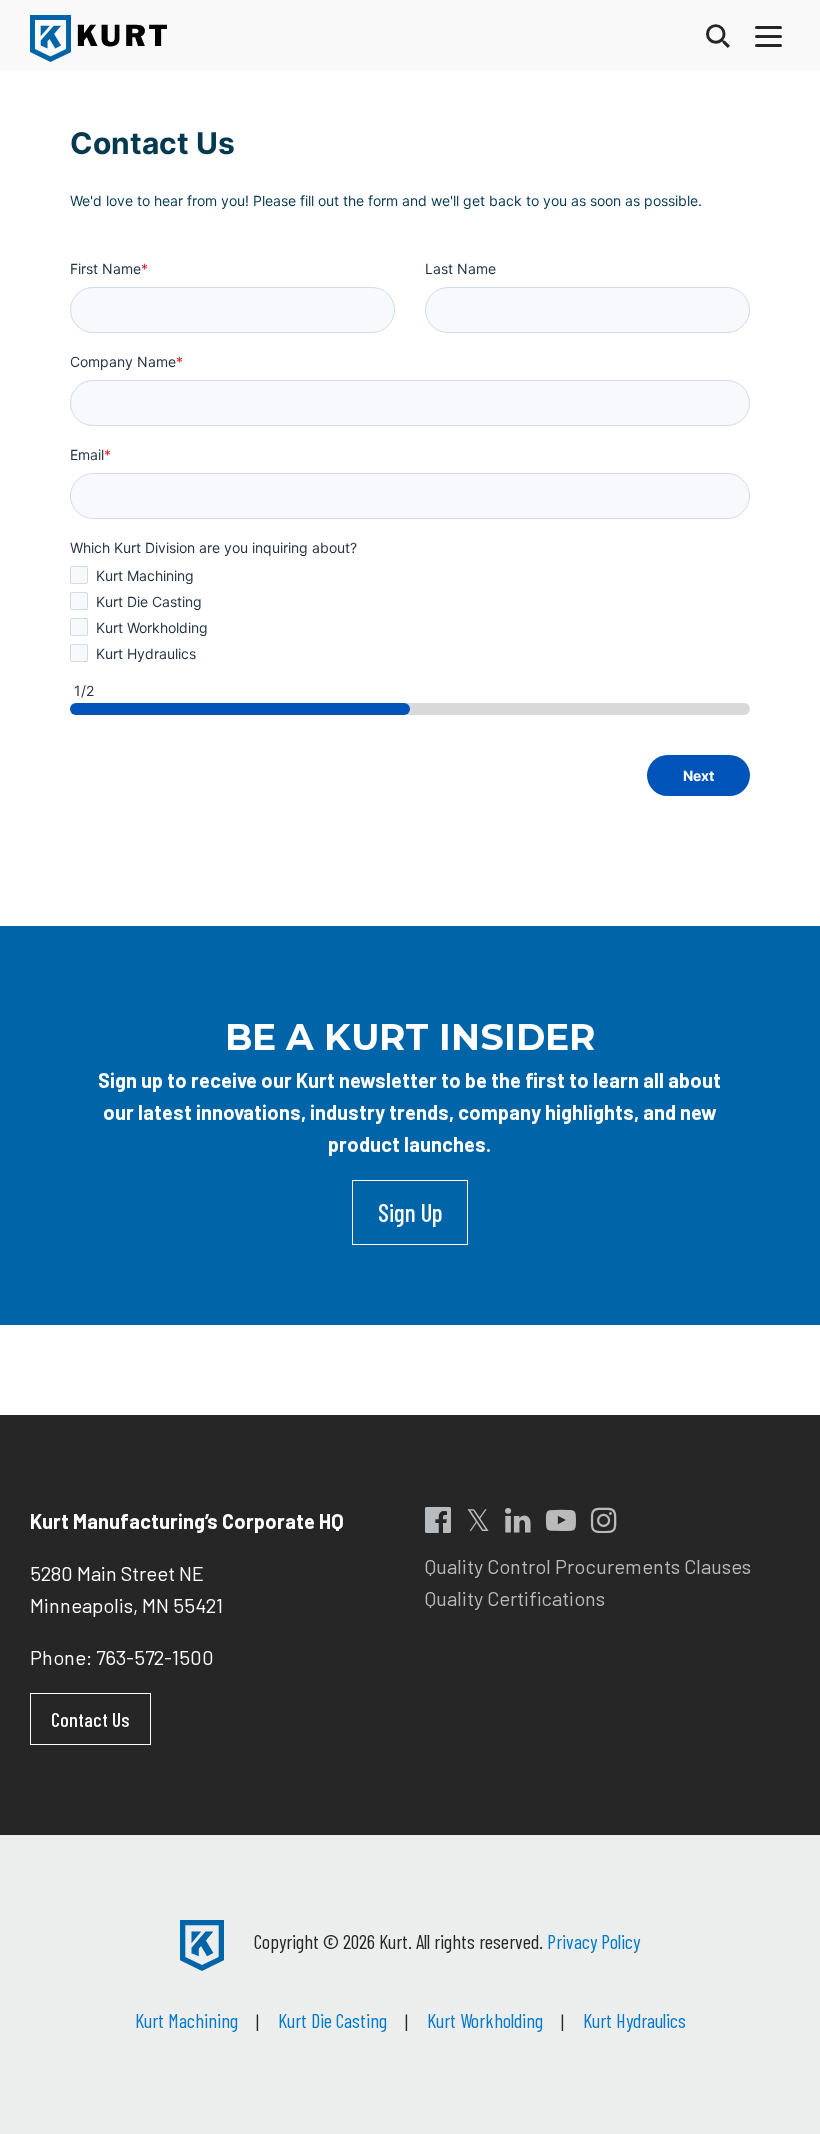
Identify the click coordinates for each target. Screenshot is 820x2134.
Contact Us (90, 1719)
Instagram (604, 1520)
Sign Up (410, 1212)
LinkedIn (518, 1520)
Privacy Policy (593, 1941)
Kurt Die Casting (332, 2020)
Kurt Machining (186, 2020)
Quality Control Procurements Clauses (588, 1566)
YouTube (561, 1520)
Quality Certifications (515, 1598)
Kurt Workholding (485, 2020)
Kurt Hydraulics (634, 2020)
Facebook (438, 1520)
